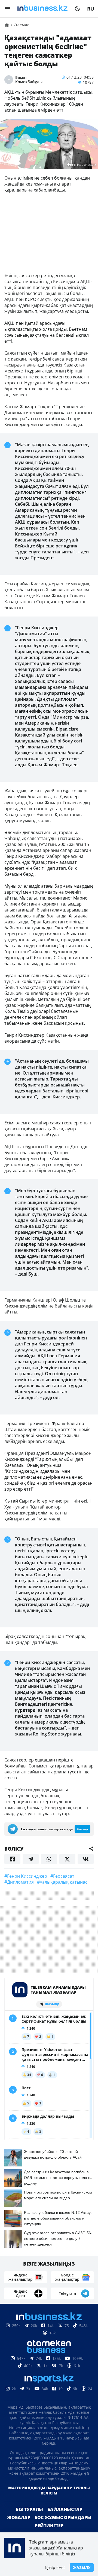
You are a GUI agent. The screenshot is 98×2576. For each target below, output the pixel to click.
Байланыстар (65, 2509)
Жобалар (19, 2517)
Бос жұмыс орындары (63, 2517)
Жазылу (82, 2567)
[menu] (8, 9)
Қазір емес (55, 2567)
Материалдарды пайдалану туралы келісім (49, 2490)
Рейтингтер (49, 2526)
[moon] (77, 9)
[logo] (42, 9)
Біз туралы (29, 2509)
